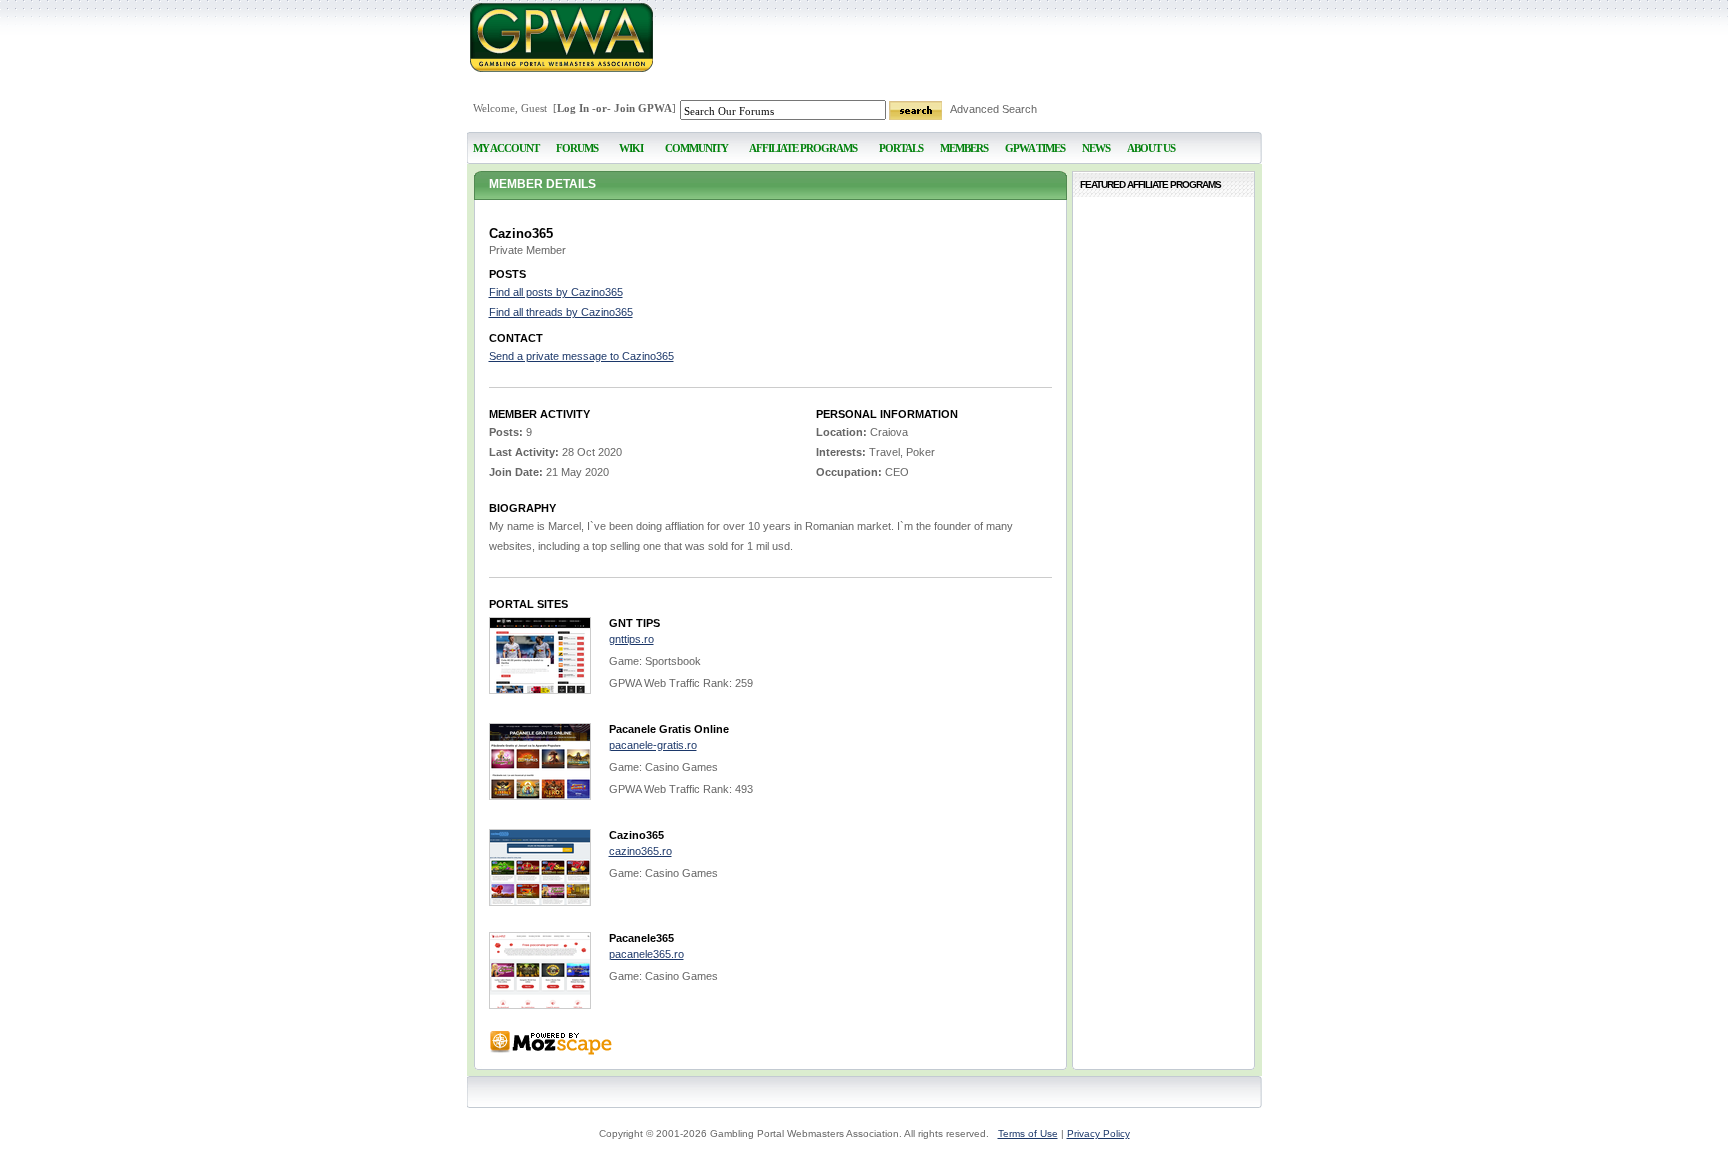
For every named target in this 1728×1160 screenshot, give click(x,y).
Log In (573, 108)
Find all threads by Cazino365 (561, 312)
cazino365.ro (640, 851)
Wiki (631, 148)
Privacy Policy (1098, 1133)
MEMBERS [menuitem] (964, 148)
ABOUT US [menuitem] (1151, 148)
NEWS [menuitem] (1096, 148)
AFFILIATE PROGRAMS (803, 148)
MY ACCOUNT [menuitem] (506, 148)
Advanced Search (993, 109)
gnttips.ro (631, 639)
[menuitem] (631, 139)
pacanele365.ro (646, 954)
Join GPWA (643, 108)
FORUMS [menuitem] (577, 148)
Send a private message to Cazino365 (581, 356)
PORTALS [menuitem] (901, 148)
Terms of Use (1028, 1133)
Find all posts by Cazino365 (556, 292)
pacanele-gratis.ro (653, 745)
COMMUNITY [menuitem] (696, 148)
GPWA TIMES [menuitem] (1035, 148)
